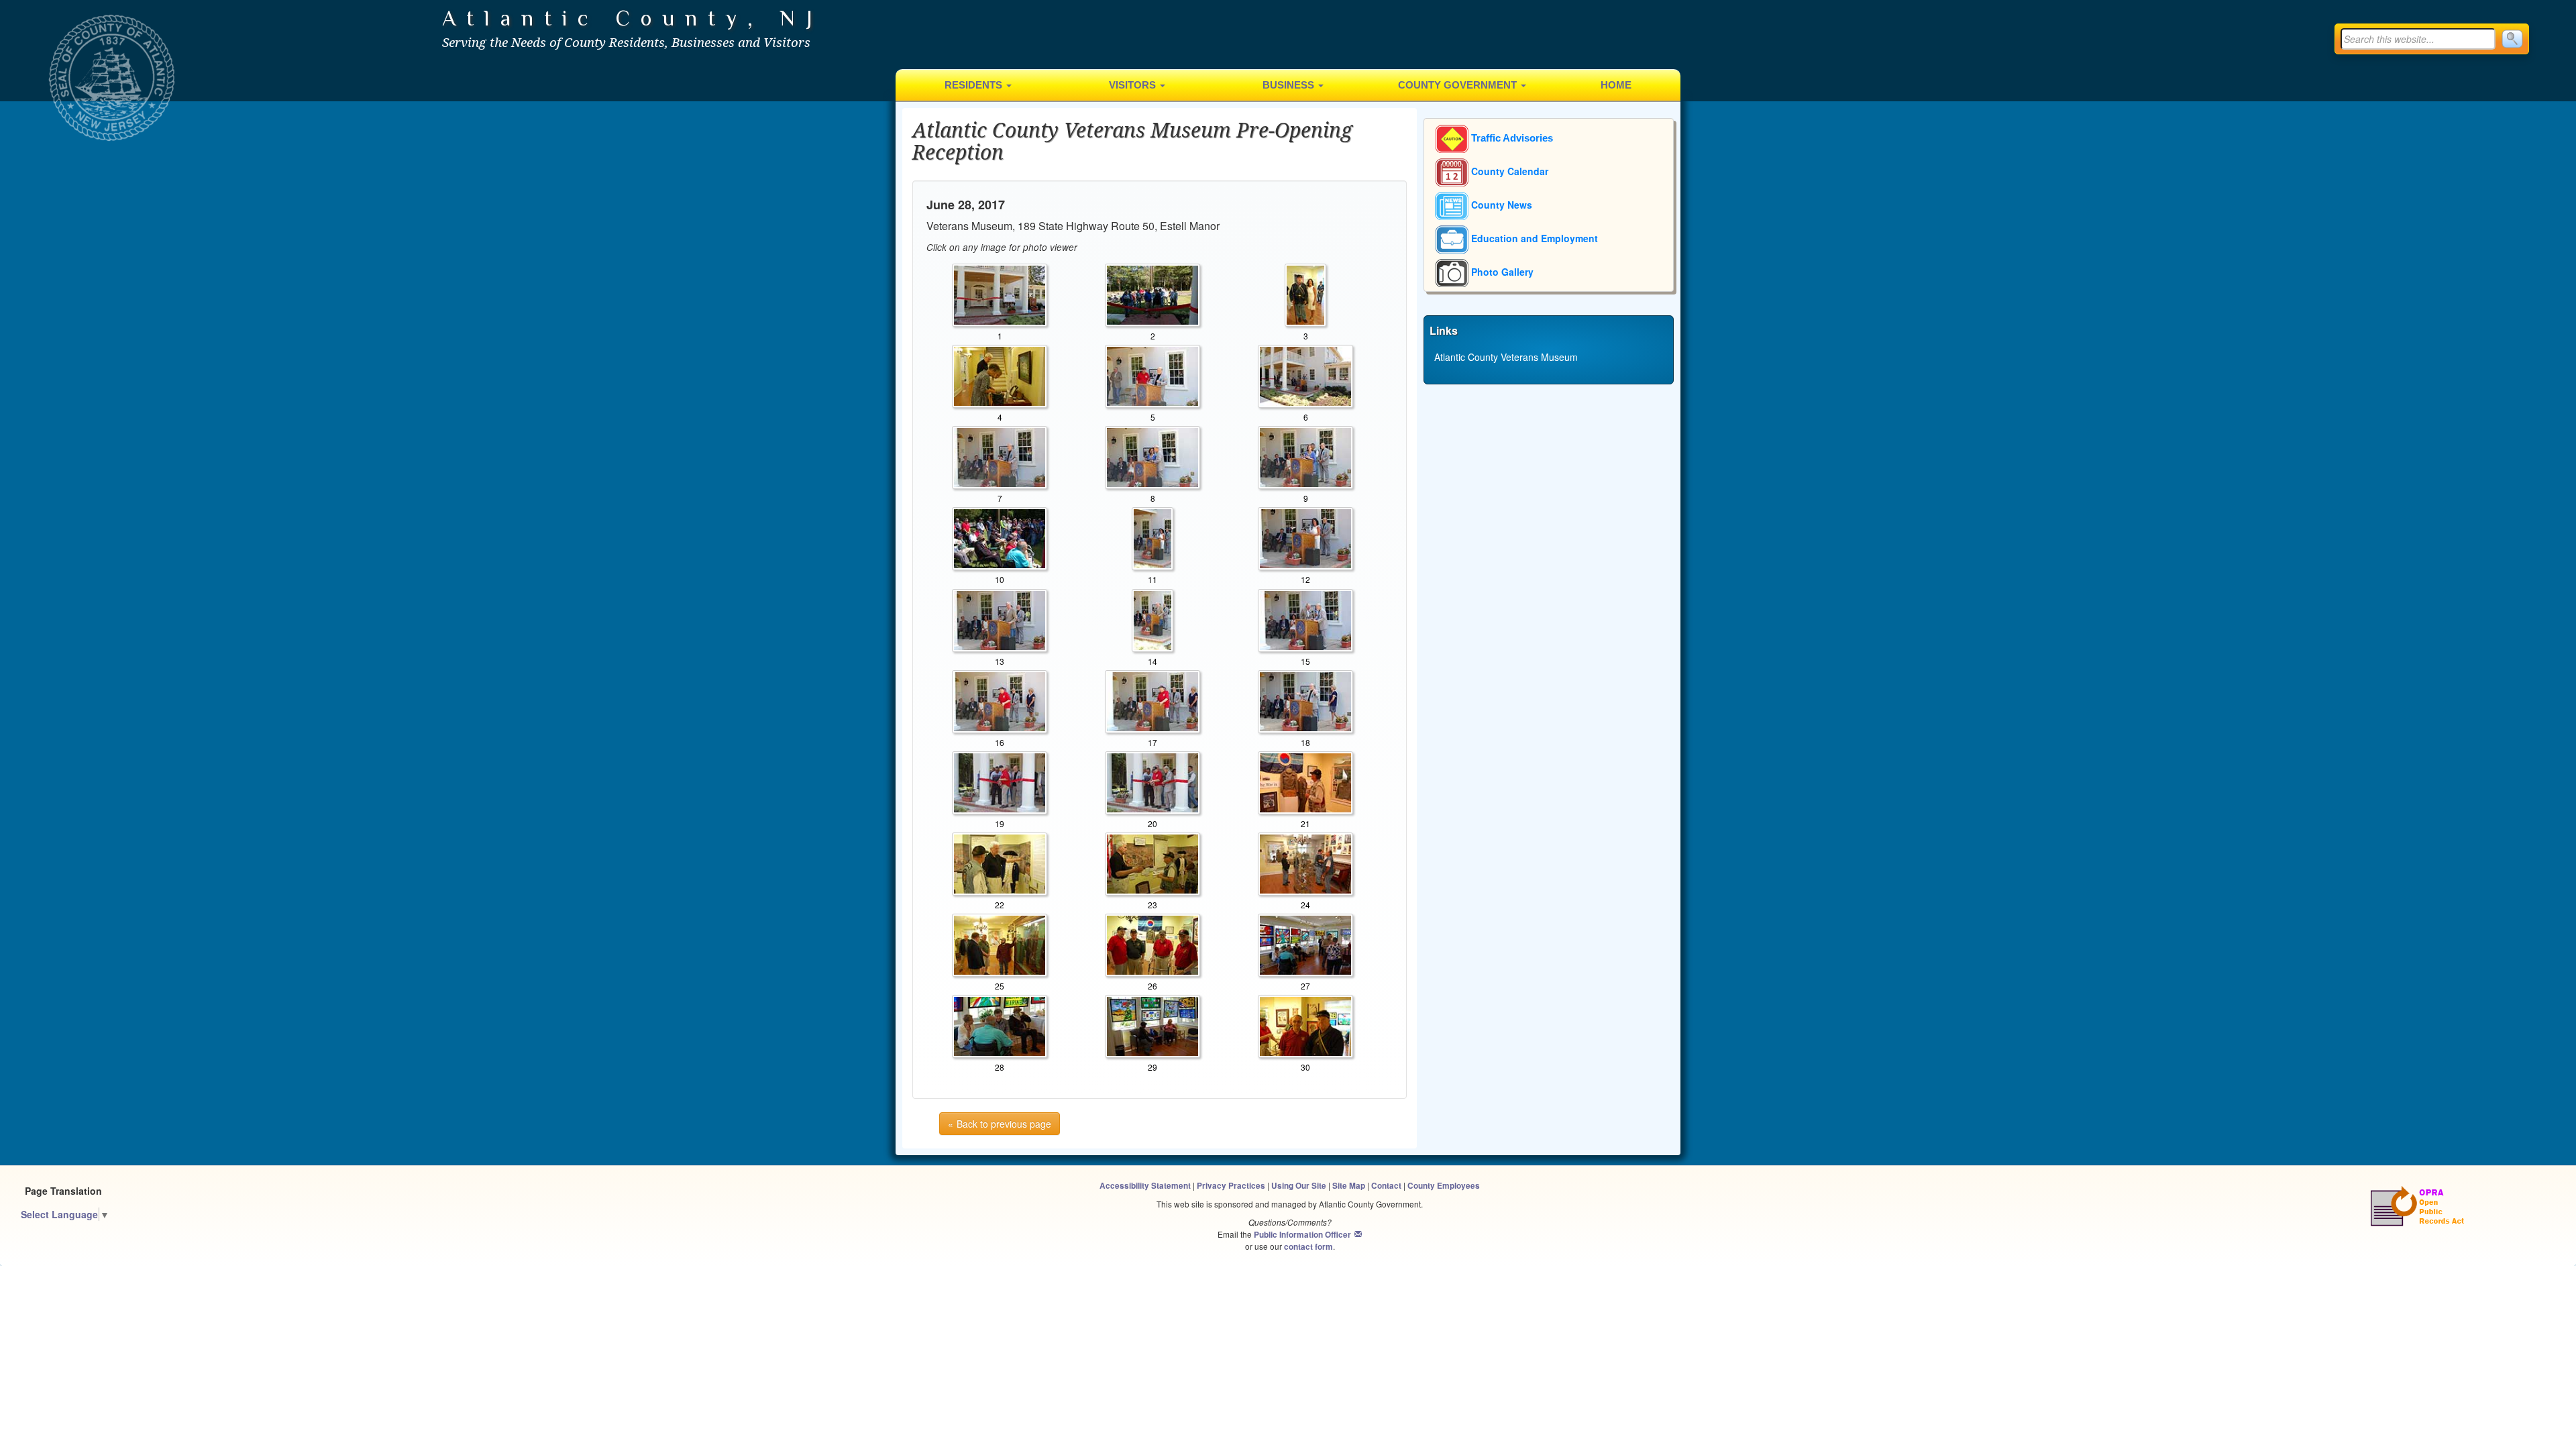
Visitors (1134, 85)
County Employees (1444, 1186)
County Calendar (1508, 171)
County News (1500, 205)
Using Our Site (1299, 1186)
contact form (1308, 1247)
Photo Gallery (1501, 272)
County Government (1459, 85)
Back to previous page (1004, 1124)
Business (1290, 85)
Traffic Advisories (1511, 138)
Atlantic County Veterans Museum (1506, 357)
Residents (975, 85)
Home (1616, 85)
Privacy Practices (1231, 1186)
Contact (1386, 1186)
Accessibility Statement (1145, 1186)
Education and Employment (1533, 238)
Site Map (1349, 1186)
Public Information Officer (1302, 1235)
